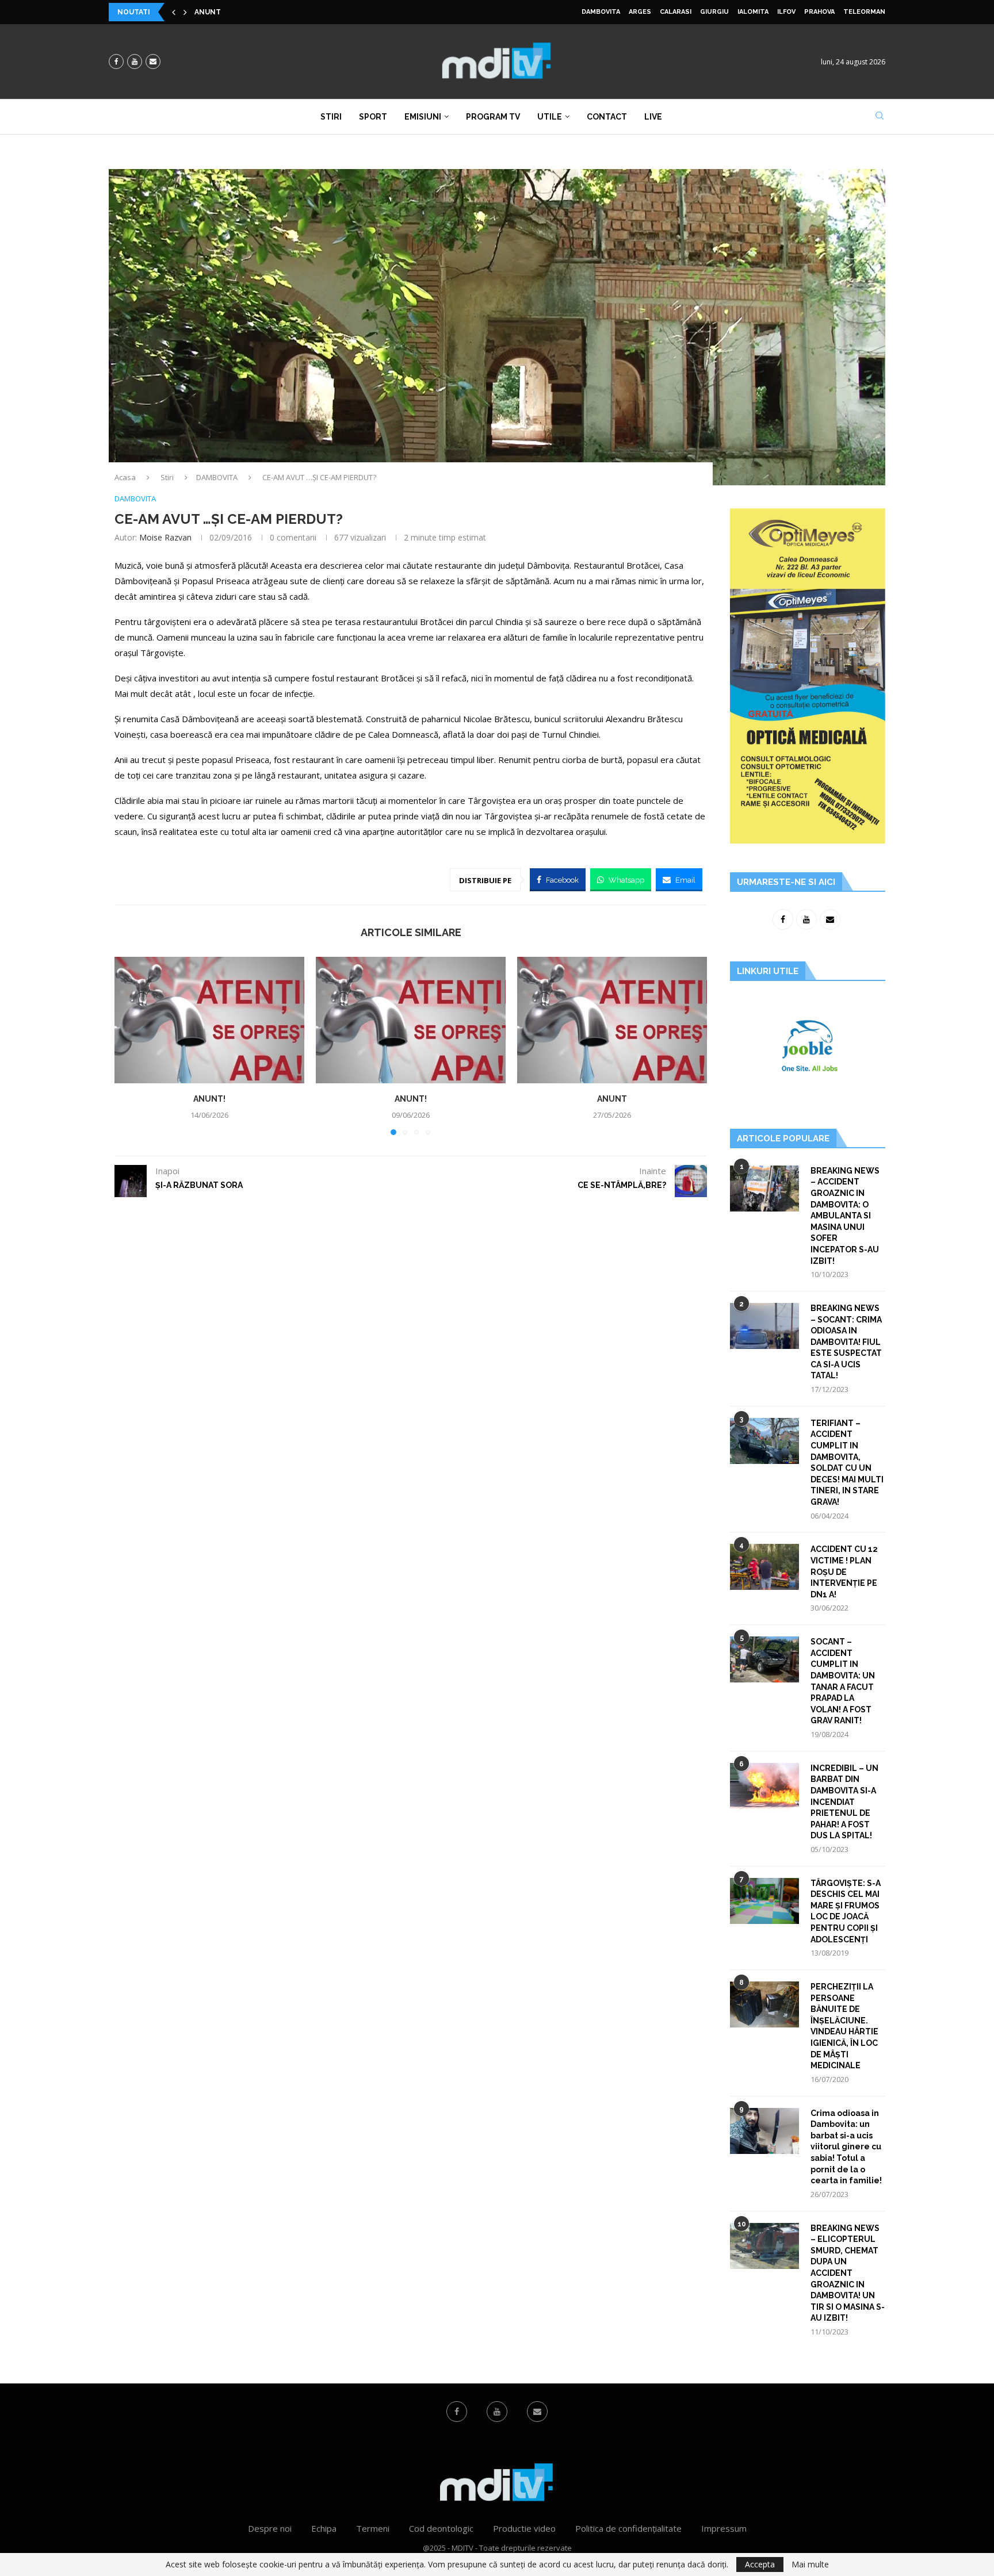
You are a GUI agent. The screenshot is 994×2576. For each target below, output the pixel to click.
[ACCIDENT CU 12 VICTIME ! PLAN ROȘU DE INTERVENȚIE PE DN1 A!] (764, 1567)
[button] (174, 12)
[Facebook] (116, 62)
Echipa (324, 2528)
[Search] (880, 117)
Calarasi (676, 12)
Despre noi (270, 2528)
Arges (640, 12)
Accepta (760, 2564)
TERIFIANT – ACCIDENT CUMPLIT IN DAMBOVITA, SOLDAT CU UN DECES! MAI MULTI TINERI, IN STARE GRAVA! (847, 1463)
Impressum (724, 2528)
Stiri (331, 117)
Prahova (819, 12)
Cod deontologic (441, 2528)
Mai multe (810, 2564)
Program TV (493, 117)
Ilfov (786, 12)
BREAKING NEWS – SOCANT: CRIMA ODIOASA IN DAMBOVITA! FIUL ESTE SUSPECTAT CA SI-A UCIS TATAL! (846, 1342)
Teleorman (864, 12)
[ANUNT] (612, 1020)
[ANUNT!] (209, 1020)
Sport (373, 117)
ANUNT (208, 12)
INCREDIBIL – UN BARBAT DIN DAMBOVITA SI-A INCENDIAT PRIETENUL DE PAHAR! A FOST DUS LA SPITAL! (844, 1802)
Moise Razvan (165, 537)
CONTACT (607, 117)
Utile (550, 117)
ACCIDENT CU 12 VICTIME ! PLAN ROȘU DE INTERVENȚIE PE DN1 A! (844, 1571)
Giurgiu (714, 12)
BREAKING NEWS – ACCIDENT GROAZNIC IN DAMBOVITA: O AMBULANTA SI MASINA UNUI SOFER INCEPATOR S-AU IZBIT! (845, 1216)
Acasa (125, 477)
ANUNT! (209, 1099)
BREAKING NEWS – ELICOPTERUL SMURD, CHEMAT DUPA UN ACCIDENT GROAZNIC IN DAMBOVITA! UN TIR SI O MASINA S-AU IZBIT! (848, 2273)
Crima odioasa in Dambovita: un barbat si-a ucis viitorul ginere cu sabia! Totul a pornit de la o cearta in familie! (846, 2147)
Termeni (373, 2528)
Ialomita (753, 12)
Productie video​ (524, 2528)
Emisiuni (423, 117)
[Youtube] (135, 62)
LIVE (653, 117)
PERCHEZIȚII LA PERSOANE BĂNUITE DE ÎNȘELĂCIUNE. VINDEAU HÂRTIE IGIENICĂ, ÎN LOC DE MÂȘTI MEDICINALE (844, 2026)
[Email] (153, 62)
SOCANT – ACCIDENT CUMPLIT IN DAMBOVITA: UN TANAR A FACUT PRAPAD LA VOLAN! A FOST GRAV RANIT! (843, 1681)
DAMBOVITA (601, 12)
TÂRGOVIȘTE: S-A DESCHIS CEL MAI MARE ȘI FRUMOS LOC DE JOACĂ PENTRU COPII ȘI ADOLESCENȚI (846, 1911)
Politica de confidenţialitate (628, 2528)
